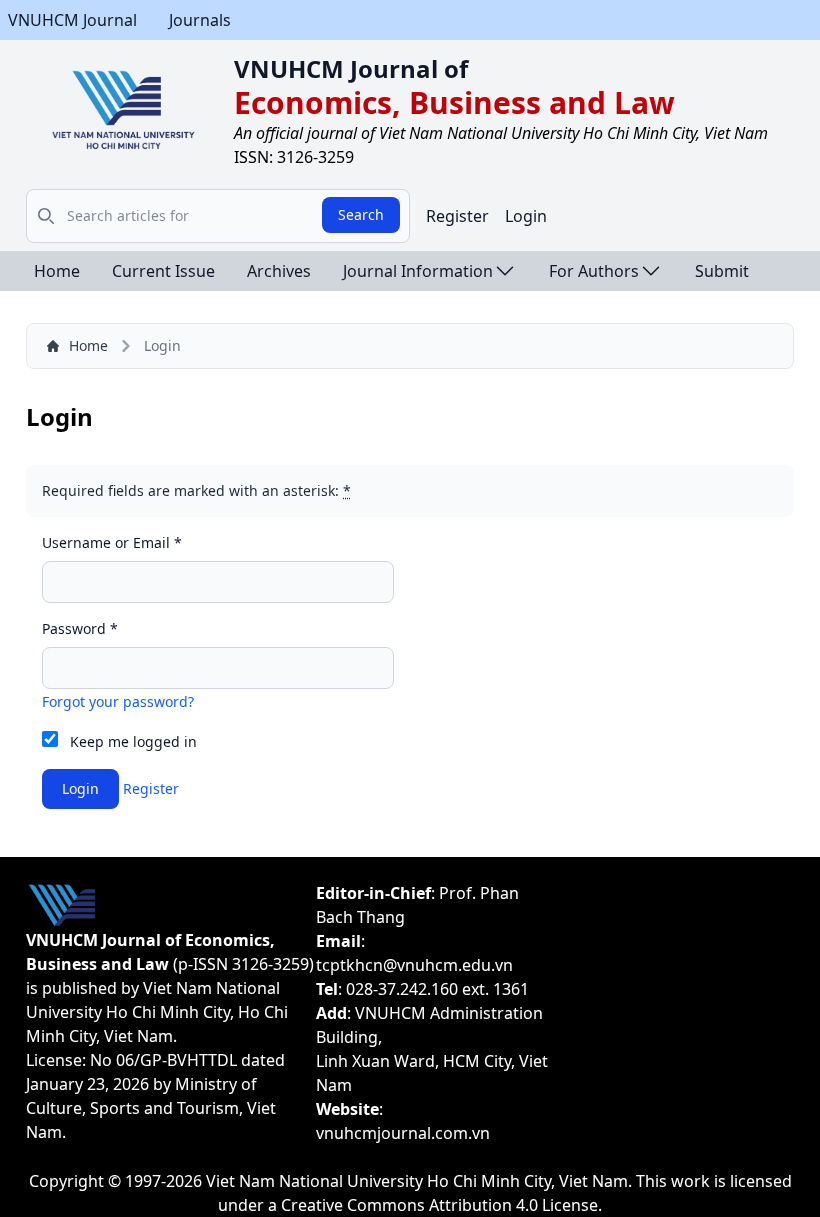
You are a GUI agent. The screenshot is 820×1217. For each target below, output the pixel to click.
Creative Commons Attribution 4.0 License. (441, 1205)
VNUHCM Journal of (351, 68)
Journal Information (418, 271)
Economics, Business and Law (454, 102)
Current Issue (163, 271)
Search (361, 214)
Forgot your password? (118, 701)
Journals (200, 20)
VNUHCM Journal (72, 20)
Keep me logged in (133, 741)
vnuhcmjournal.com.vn (403, 1133)
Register (457, 216)
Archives (279, 271)
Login (526, 216)
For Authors (594, 271)
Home (57, 271)
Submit (722, 271)
